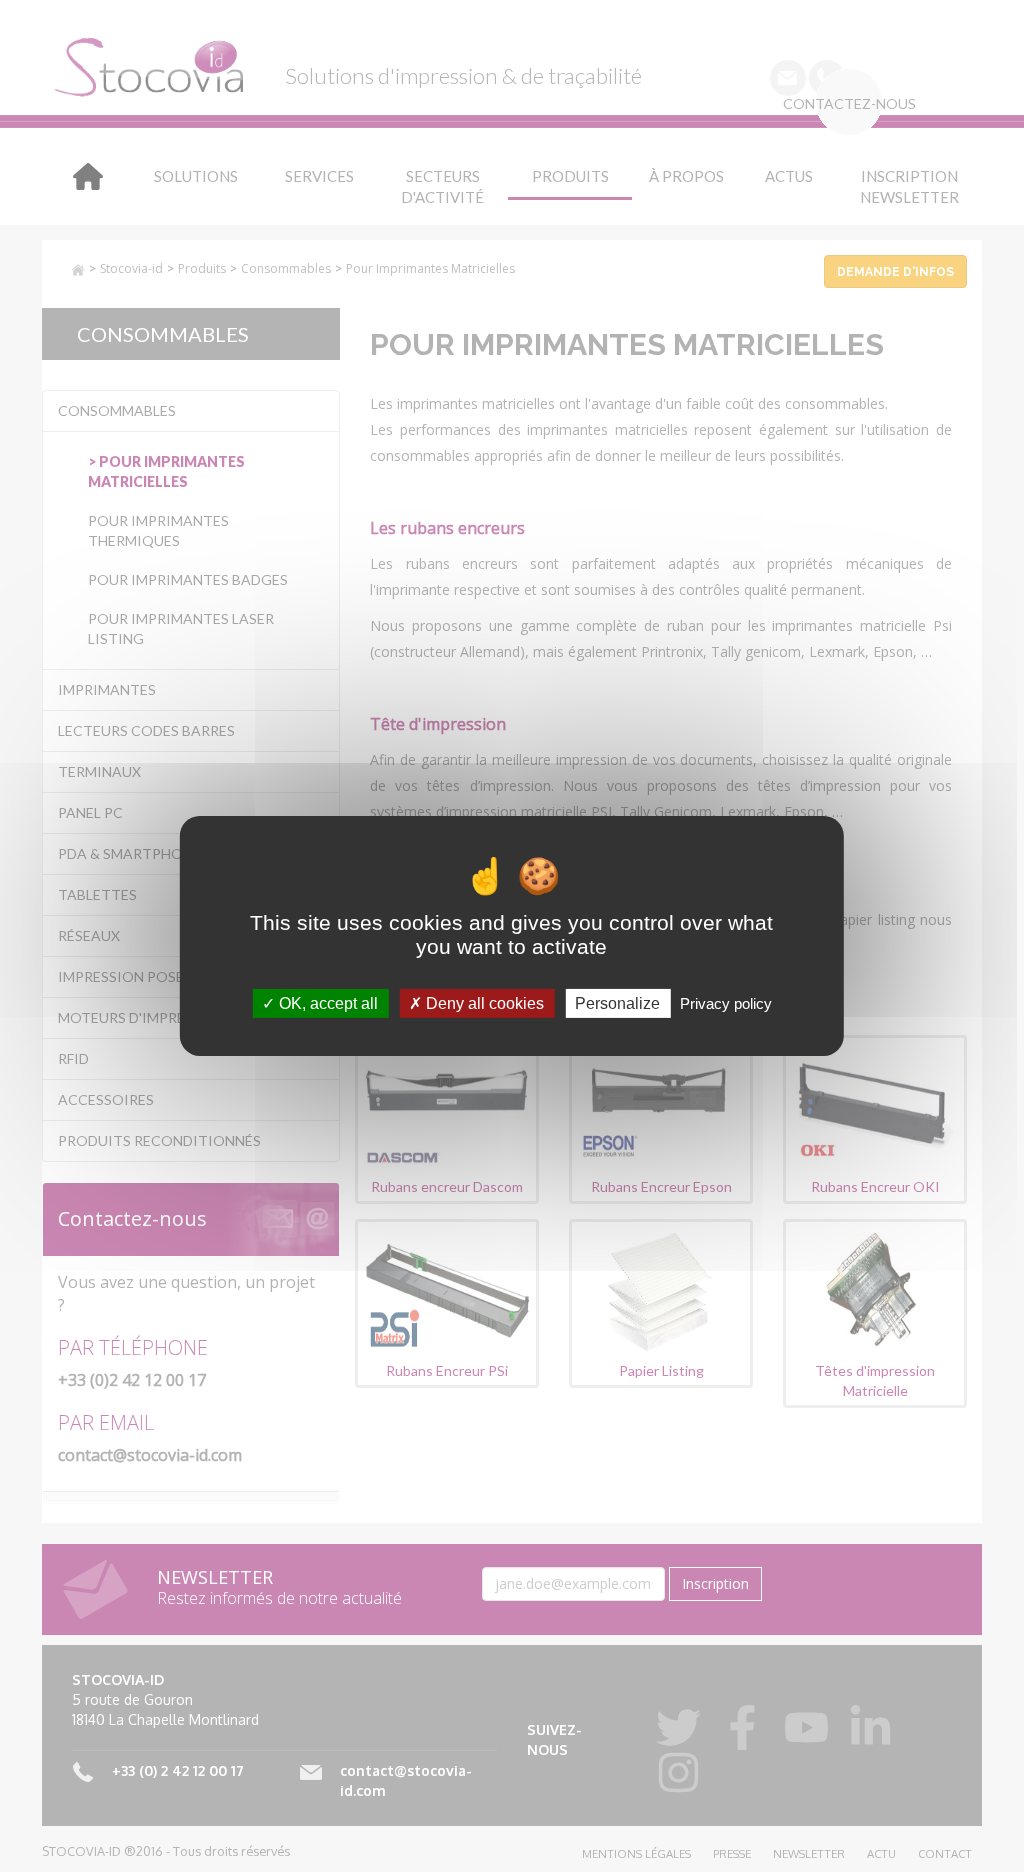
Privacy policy (726, 1003)
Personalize (617, 1003)
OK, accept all (326, 1003)
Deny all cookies (483, 1003)
